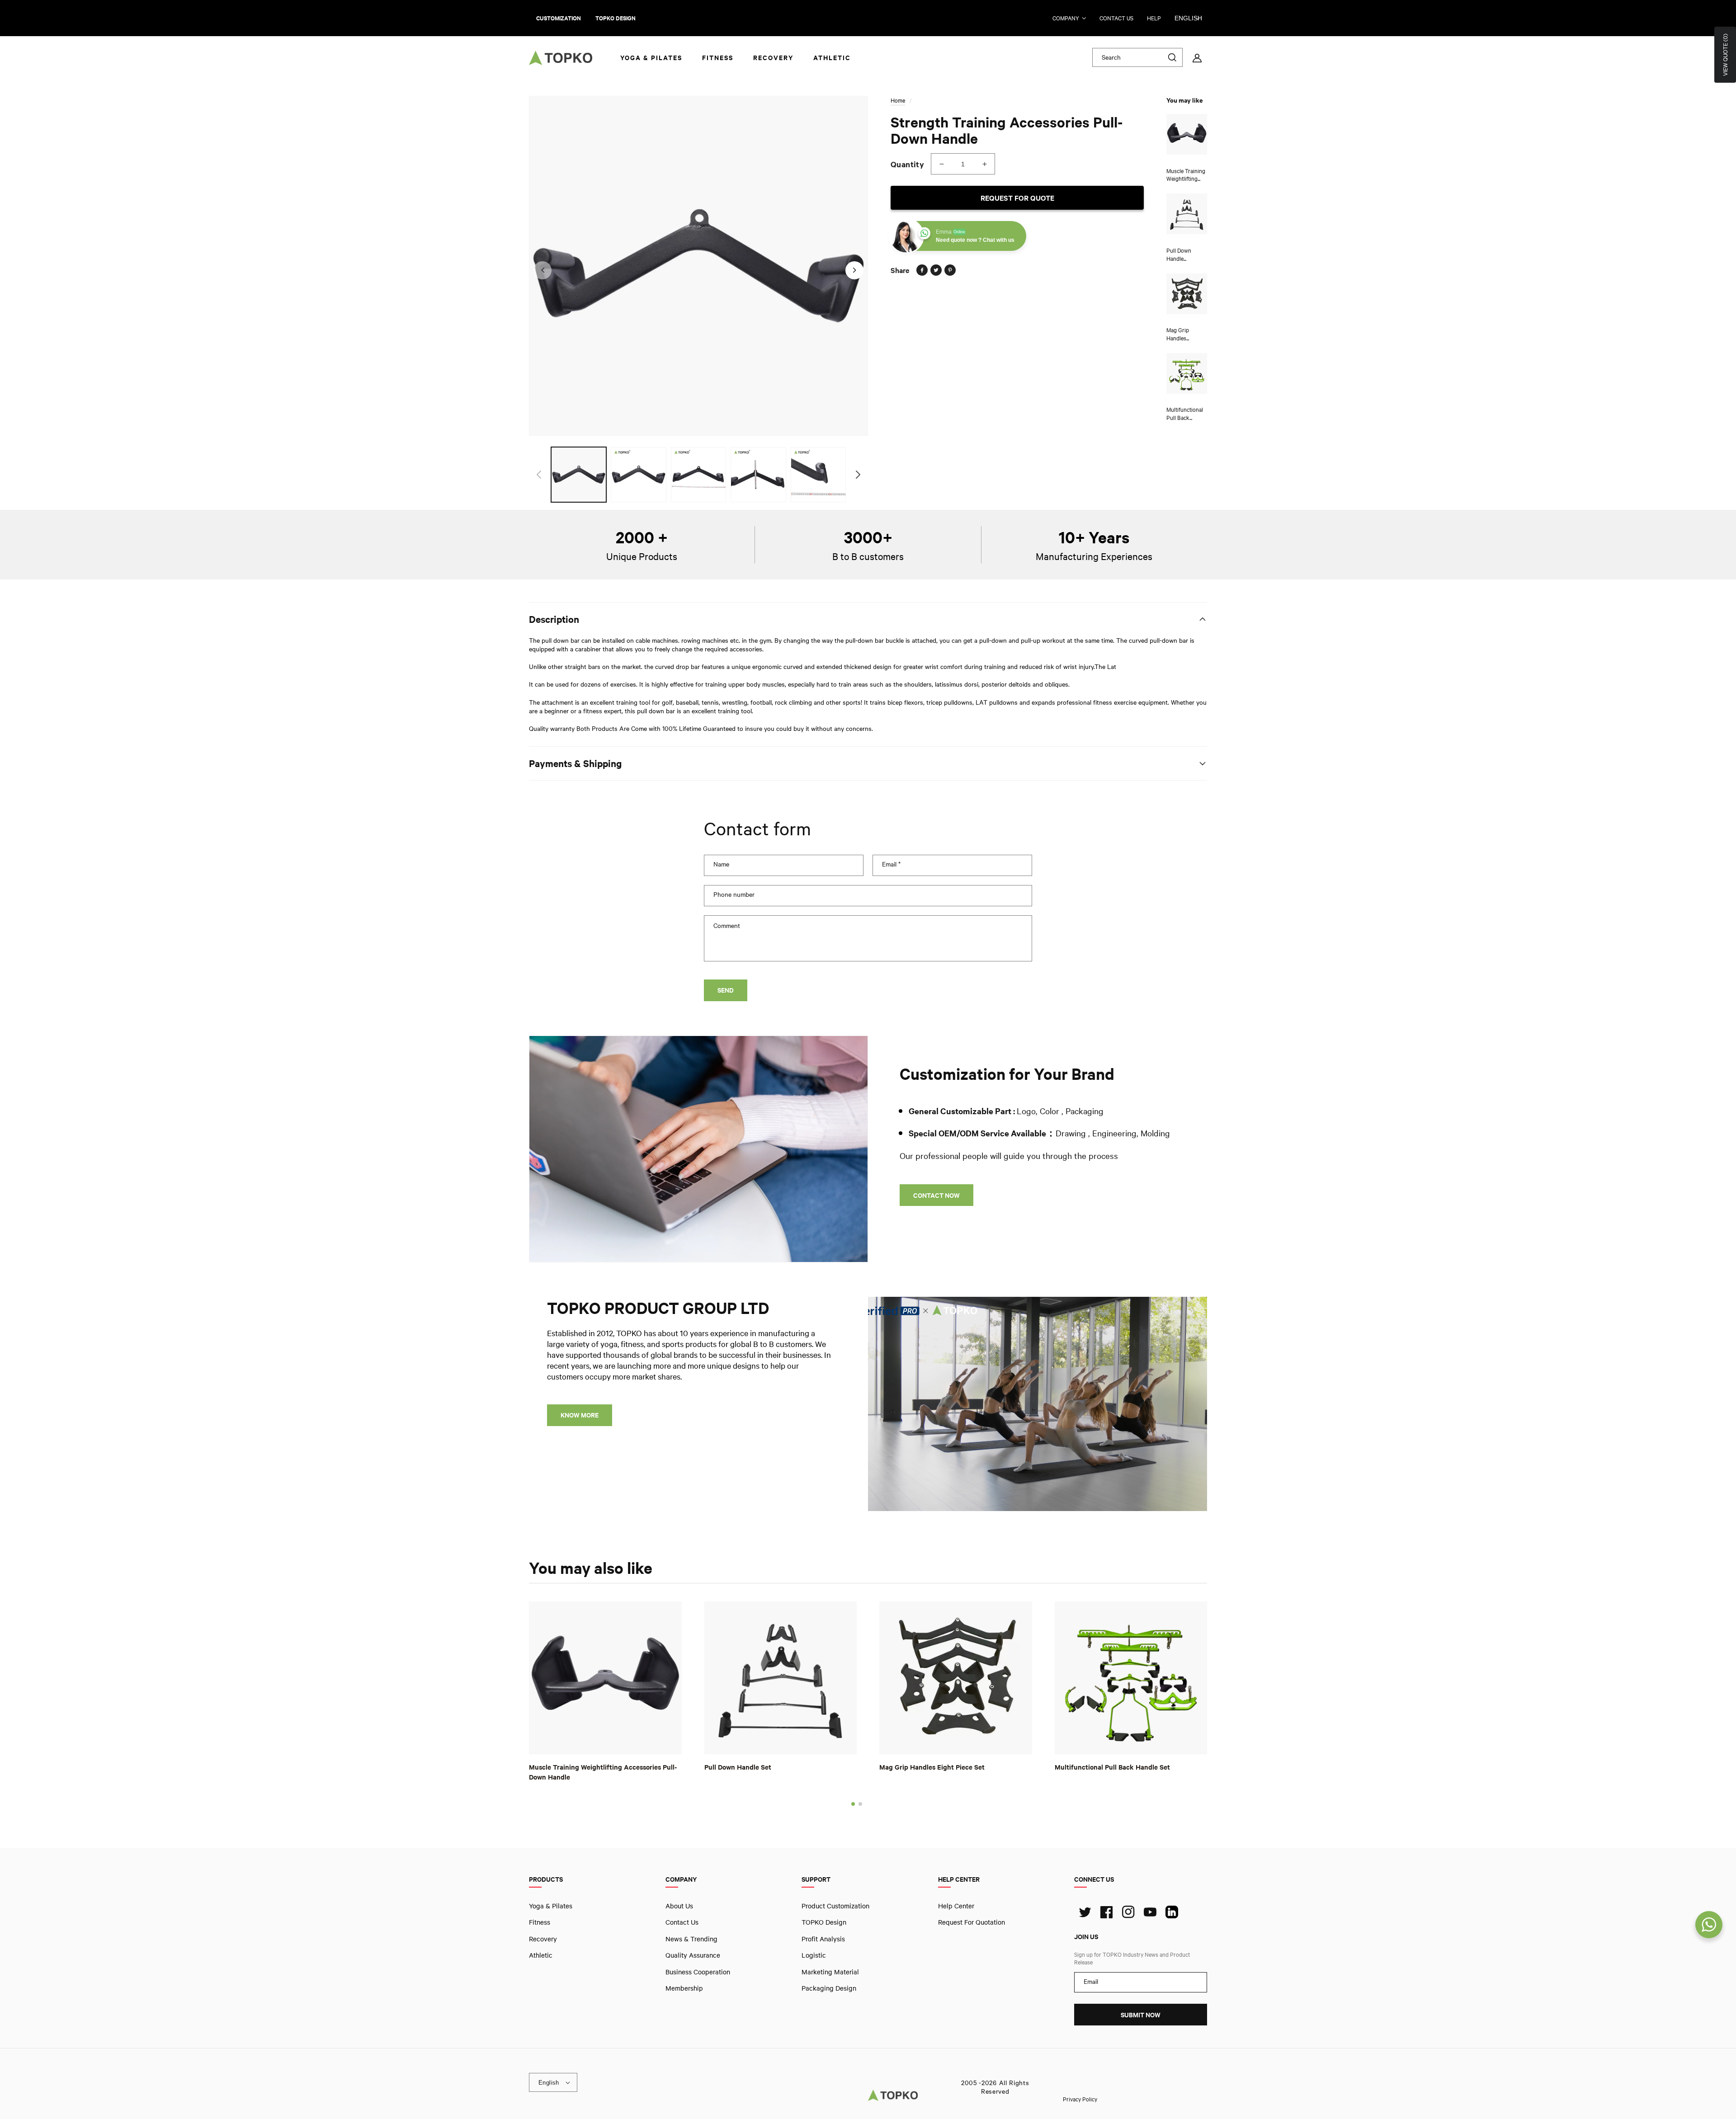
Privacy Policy (1080, 2099)
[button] (853, 1804)
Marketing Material (830, 1971)
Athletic (541, 1955)
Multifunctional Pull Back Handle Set (1112, 1766)
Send (726, 990)
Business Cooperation (698, 1971)
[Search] (1172, 57)
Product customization (835, 1906)
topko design (616, 18)
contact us (1116, 18)
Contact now (936, 1195)
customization (559, 18)
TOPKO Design (824, 1922)
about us (679, 1906)
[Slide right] (854, 270)
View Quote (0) (1725, 55)
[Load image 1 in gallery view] (579, 475)
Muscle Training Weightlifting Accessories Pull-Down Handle (603, 1771)
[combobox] (1137, 57)
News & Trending (691, 1938)
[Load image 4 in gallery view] (758, 475)
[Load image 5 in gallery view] (818, 475)
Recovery (543, 1938)
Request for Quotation (972, 1922)
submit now (1141, 2015)
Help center (956, 1906)
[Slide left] (542, 270)
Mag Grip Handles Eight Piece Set (932, 1766)
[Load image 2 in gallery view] (638, 475)
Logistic (814, 1955)
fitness (540, 1922)
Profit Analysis (823, 1938)
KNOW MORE (580, 1415)
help (1154, 18)
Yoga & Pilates (551, 1906)
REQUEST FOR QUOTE (1017, 198)
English (1188, 18)
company (1066, 18)
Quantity (907, 164)
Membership (684, 1988)
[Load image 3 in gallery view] (698, 475)
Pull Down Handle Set (738, 1766)
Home (898, 100)
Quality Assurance (693, 1955)
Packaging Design (829, 1988)
